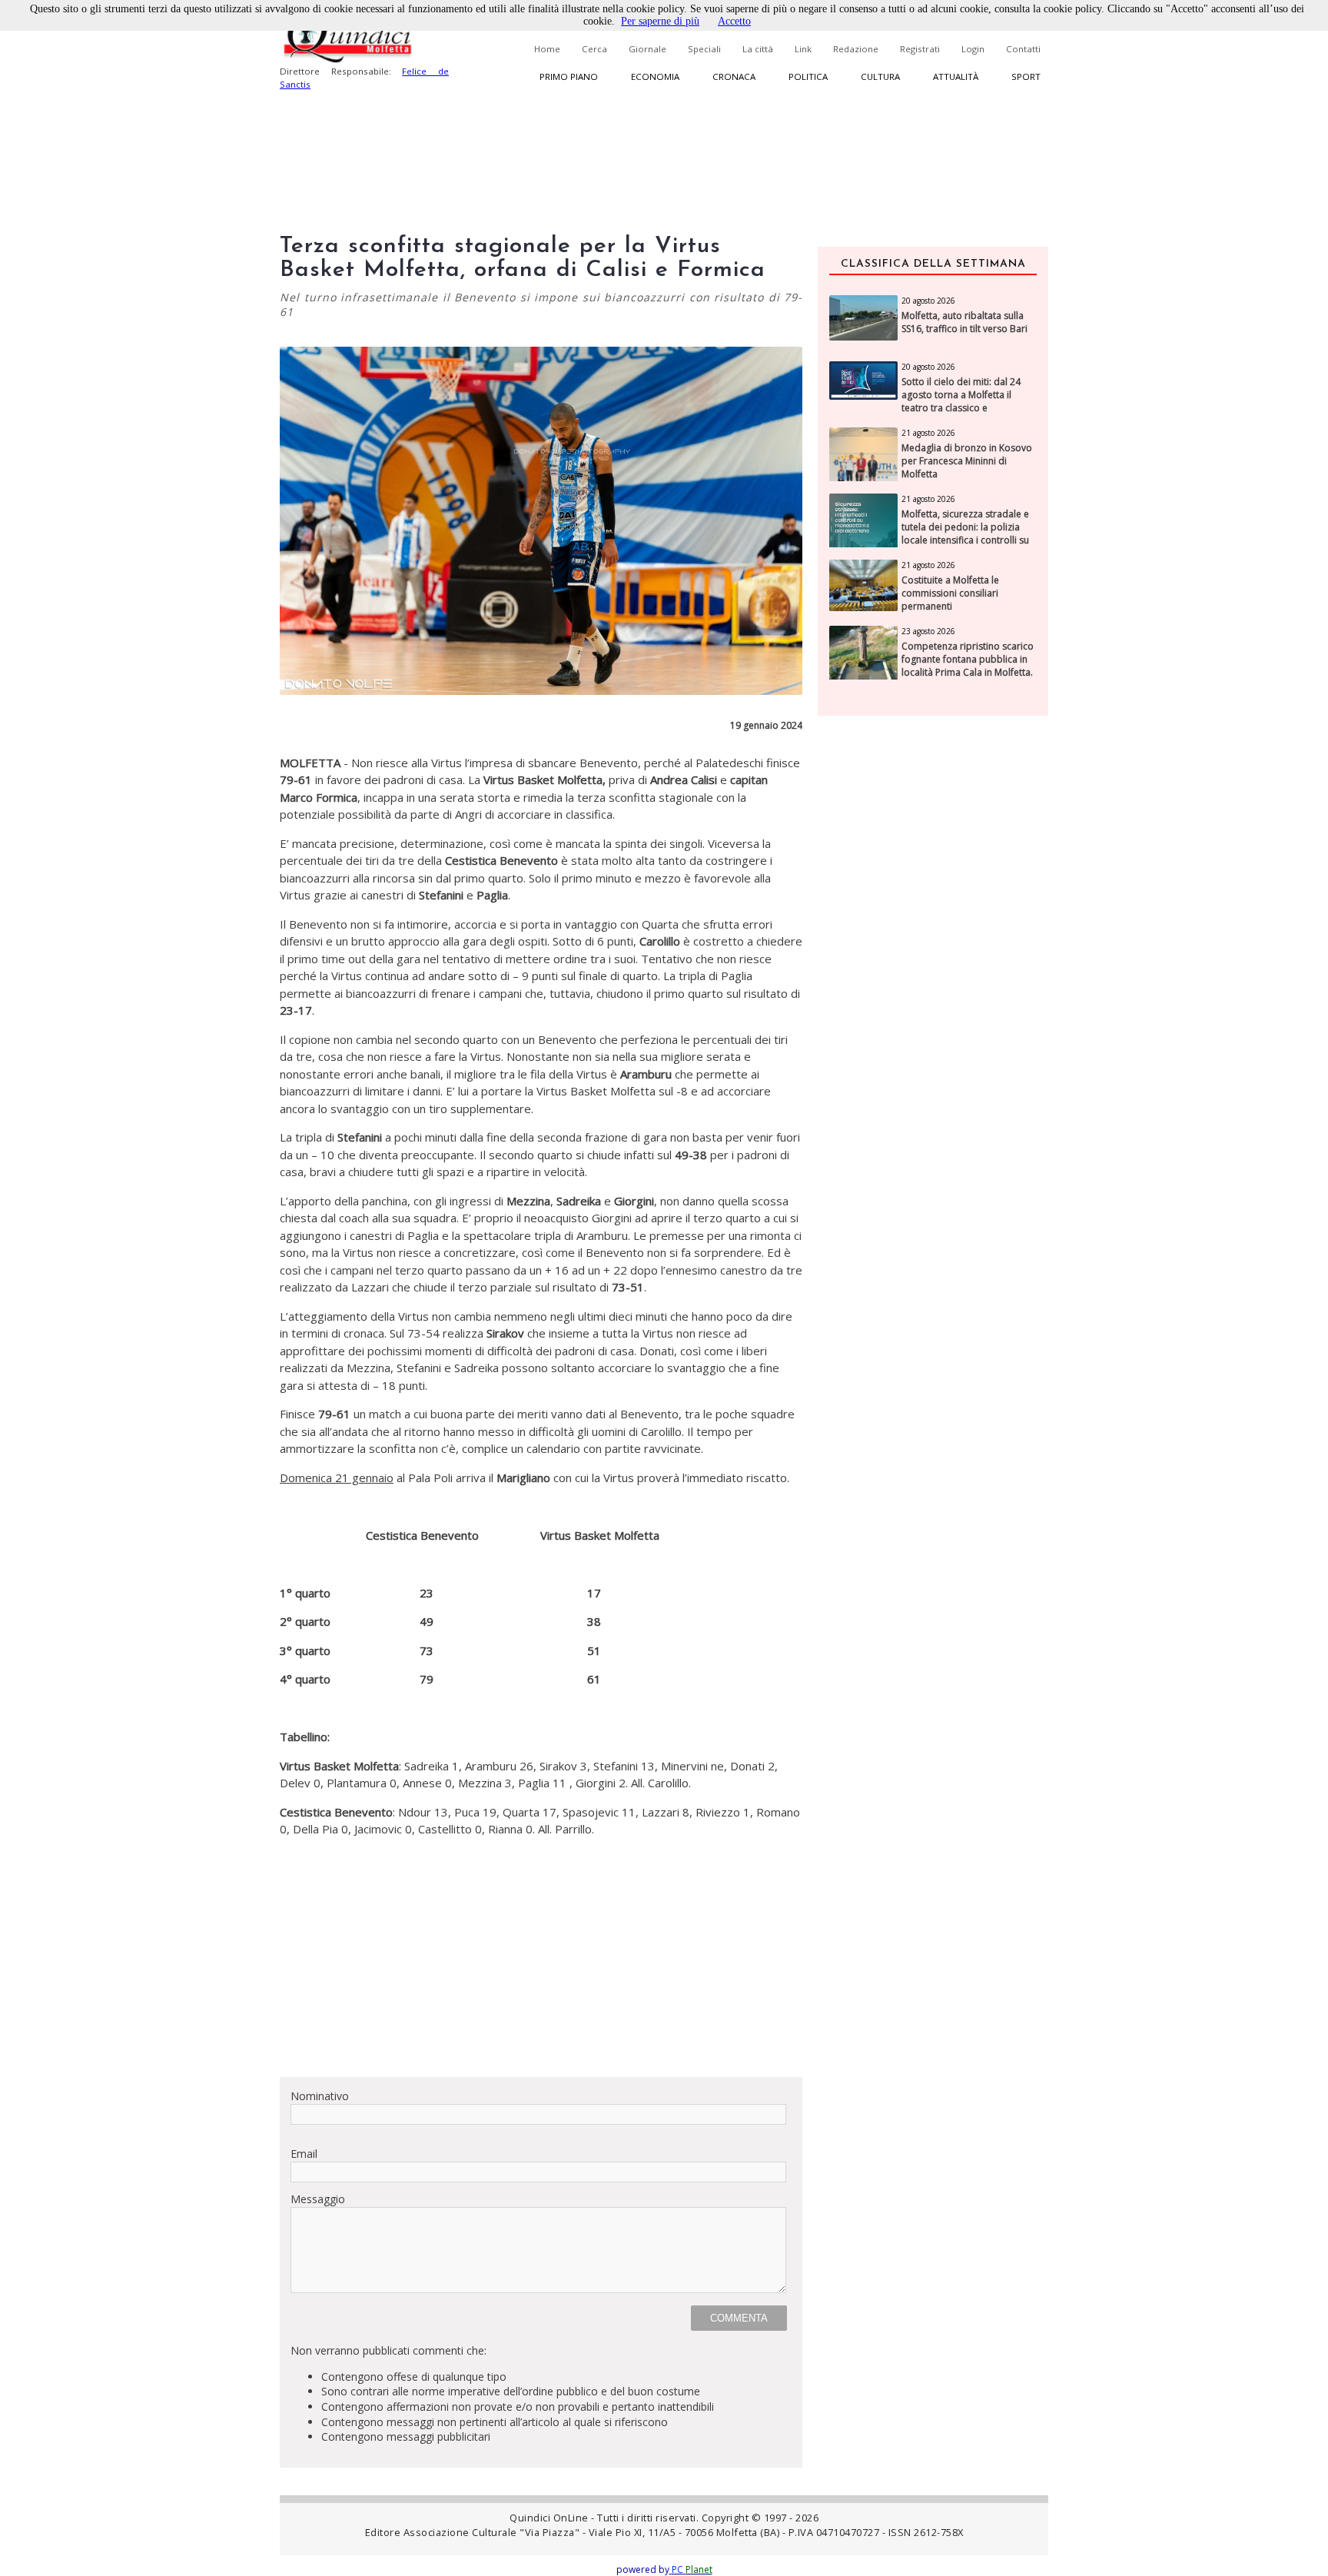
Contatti (1023, 49)
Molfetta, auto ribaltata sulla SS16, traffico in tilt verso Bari (964, 322)
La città (758, 49)
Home (547, 49)
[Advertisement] (541, 1957)
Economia (655, 76)
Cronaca (734, 76)
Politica (808, 76)
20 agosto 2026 (928, 301)
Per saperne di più (660, 21)
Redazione (856, 49)
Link (803, 49)
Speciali (704, 49)
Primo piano (569, 76)
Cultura (880, 76)
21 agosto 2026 (928, 433)
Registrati (920, 49)
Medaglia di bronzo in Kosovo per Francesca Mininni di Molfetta (967, 461)
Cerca (594, 49)
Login (973, 49)
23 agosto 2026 (928, 631)
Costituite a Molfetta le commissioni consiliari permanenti (950, 593)
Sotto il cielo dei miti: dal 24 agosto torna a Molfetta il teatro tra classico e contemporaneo (961, 401)
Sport (1026, 76)
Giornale (647, 49)
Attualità (956, 76)
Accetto (734, 21)
